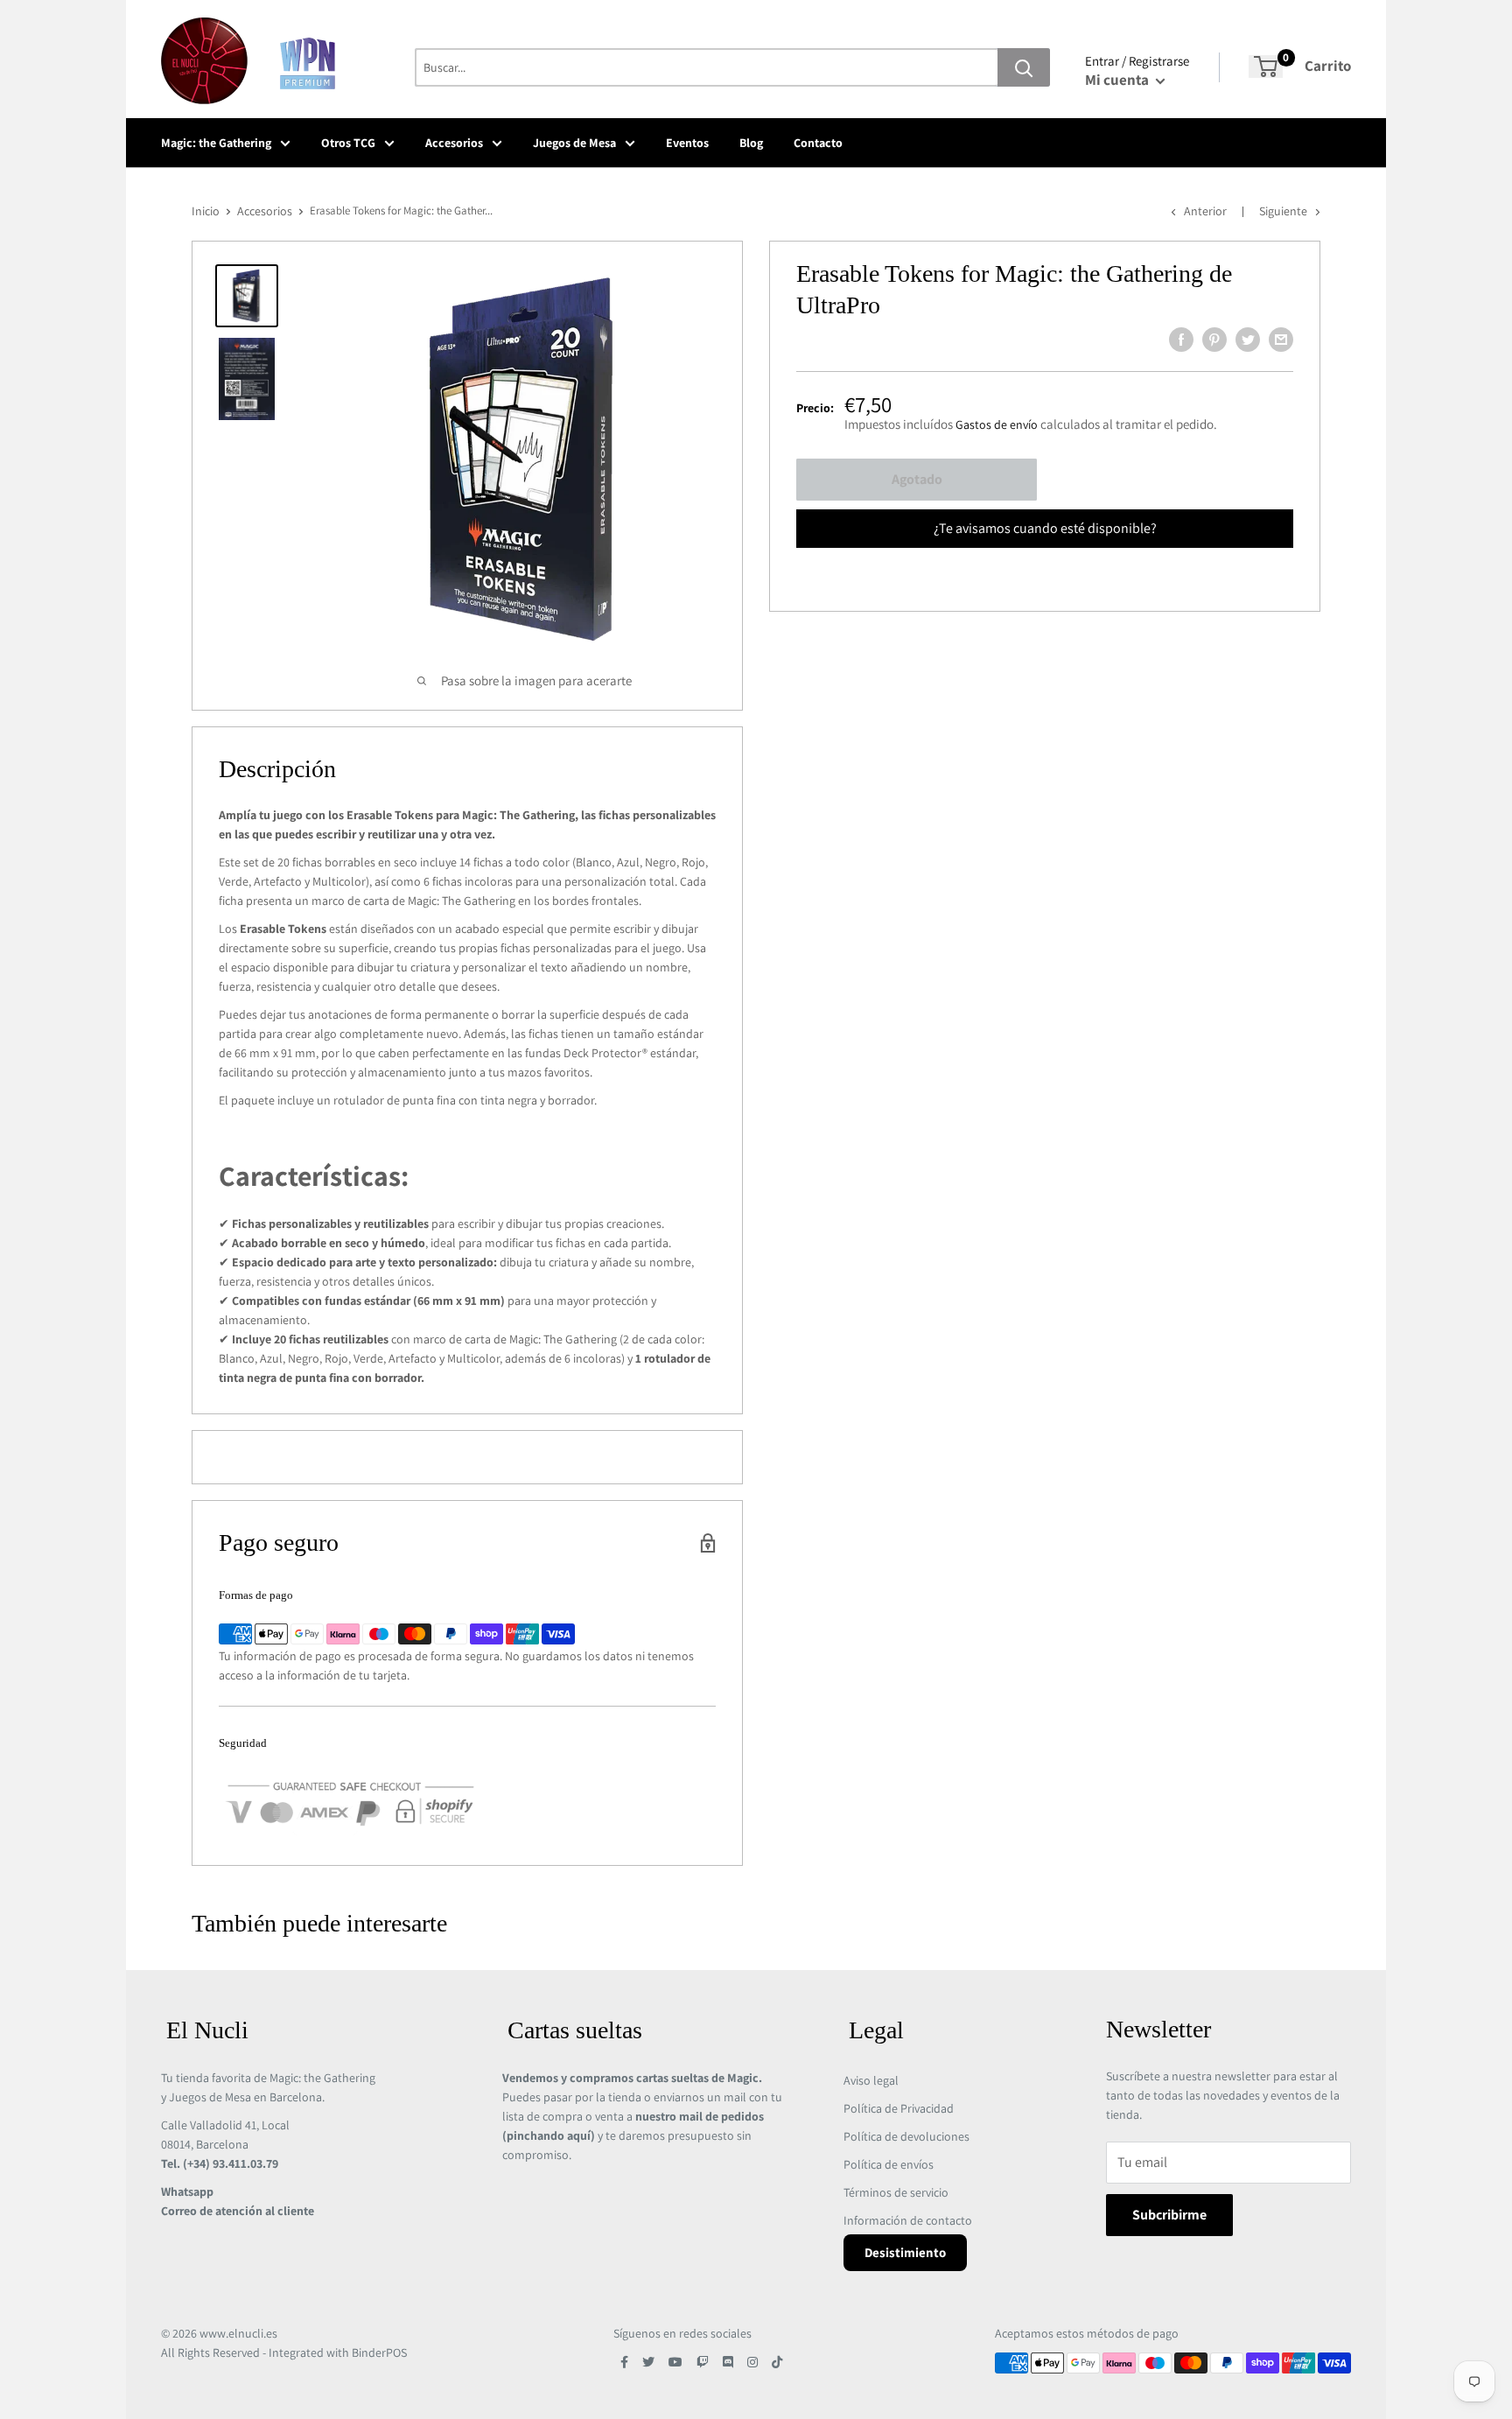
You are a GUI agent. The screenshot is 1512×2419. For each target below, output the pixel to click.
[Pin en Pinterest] (1214, 340)
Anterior (1205, 211)
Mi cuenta (1118, 80)
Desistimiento (905, 2252)
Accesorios (454, 143)
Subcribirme (1169, 2215)
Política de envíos (889, 2164)
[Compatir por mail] (1281, 340)
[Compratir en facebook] (1181, 340)
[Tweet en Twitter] (1248, 340)
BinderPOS (379, 2352)
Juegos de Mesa (574, 143)
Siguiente (1283, 211)
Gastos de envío (997, 424)
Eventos (687, 143)
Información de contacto (908, 2220)
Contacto (818, 143)
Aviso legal (871, 2080)
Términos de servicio (896, 2192)
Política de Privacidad (899, 2108)
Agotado (917, 479)
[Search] (1024, 67)
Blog (751, 143)
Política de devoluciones (906, 2136)
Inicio (206, 211)
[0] (1266, 67)
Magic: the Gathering (216, 143)
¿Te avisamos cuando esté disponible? (1045, 528)
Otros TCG (348, 143)
